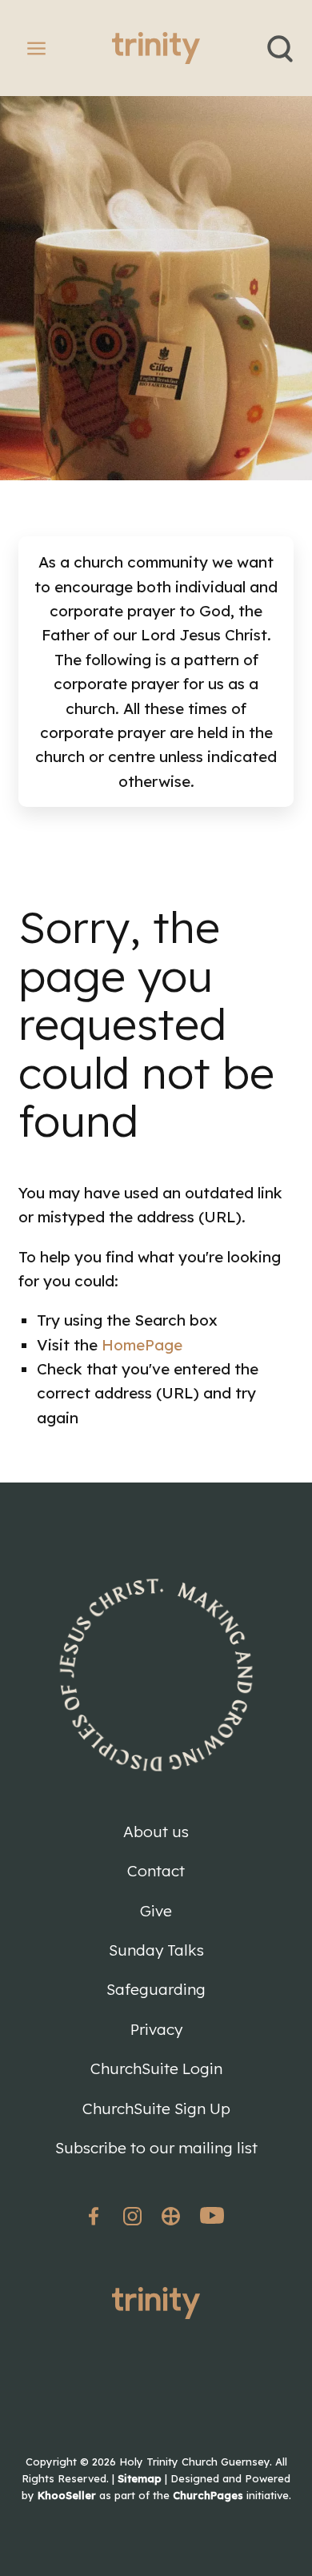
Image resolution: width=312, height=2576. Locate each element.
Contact (156, 1871)
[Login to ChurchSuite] (171, 2216)
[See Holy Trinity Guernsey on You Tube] (212, 2219)
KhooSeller (67, 2495)
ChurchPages (208, 2495)
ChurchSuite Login (156, 2068)
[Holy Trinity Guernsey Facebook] (96, 2216)
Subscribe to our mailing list (156, 2148)
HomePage (142, 1345)
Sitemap (140, 2478)
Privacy (156, 2029)
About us (156, 1832)
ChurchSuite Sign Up (156, 2109)
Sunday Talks (156, 1950)
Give (156, 1911)
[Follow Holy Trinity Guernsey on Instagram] (132, 2216)
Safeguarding (156, 1989)
